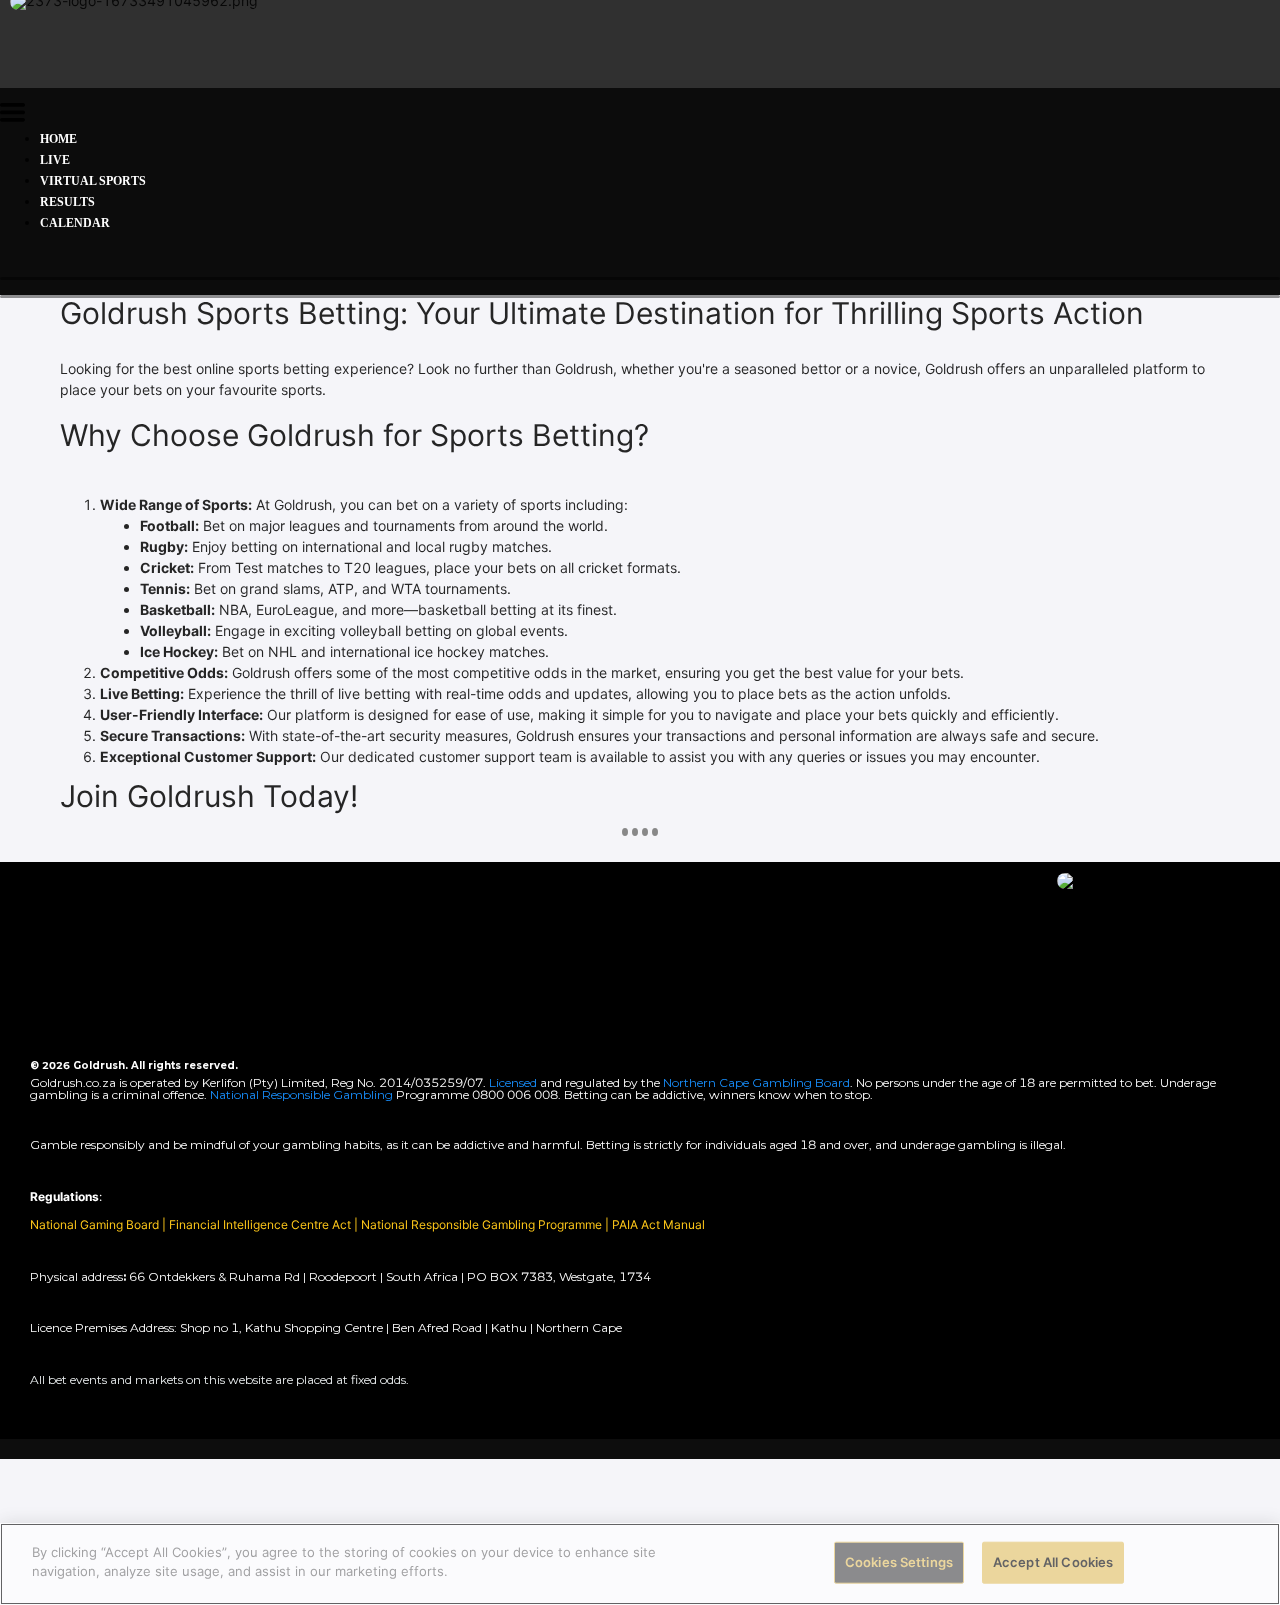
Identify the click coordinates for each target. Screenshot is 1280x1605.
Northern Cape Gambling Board (756, 1082)
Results (67, 202)
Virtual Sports (93, 181)
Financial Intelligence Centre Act (261, 1224)
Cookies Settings (899, 1562)
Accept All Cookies (1053, 1562)
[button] (12, 115)
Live (55, 160)
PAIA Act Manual (658, 1224)
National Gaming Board (96, 1224)
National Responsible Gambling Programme (481, 1224)
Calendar (75, 223)
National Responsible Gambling (301, 1094)
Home (58, 139)
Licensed (514, 1082)
